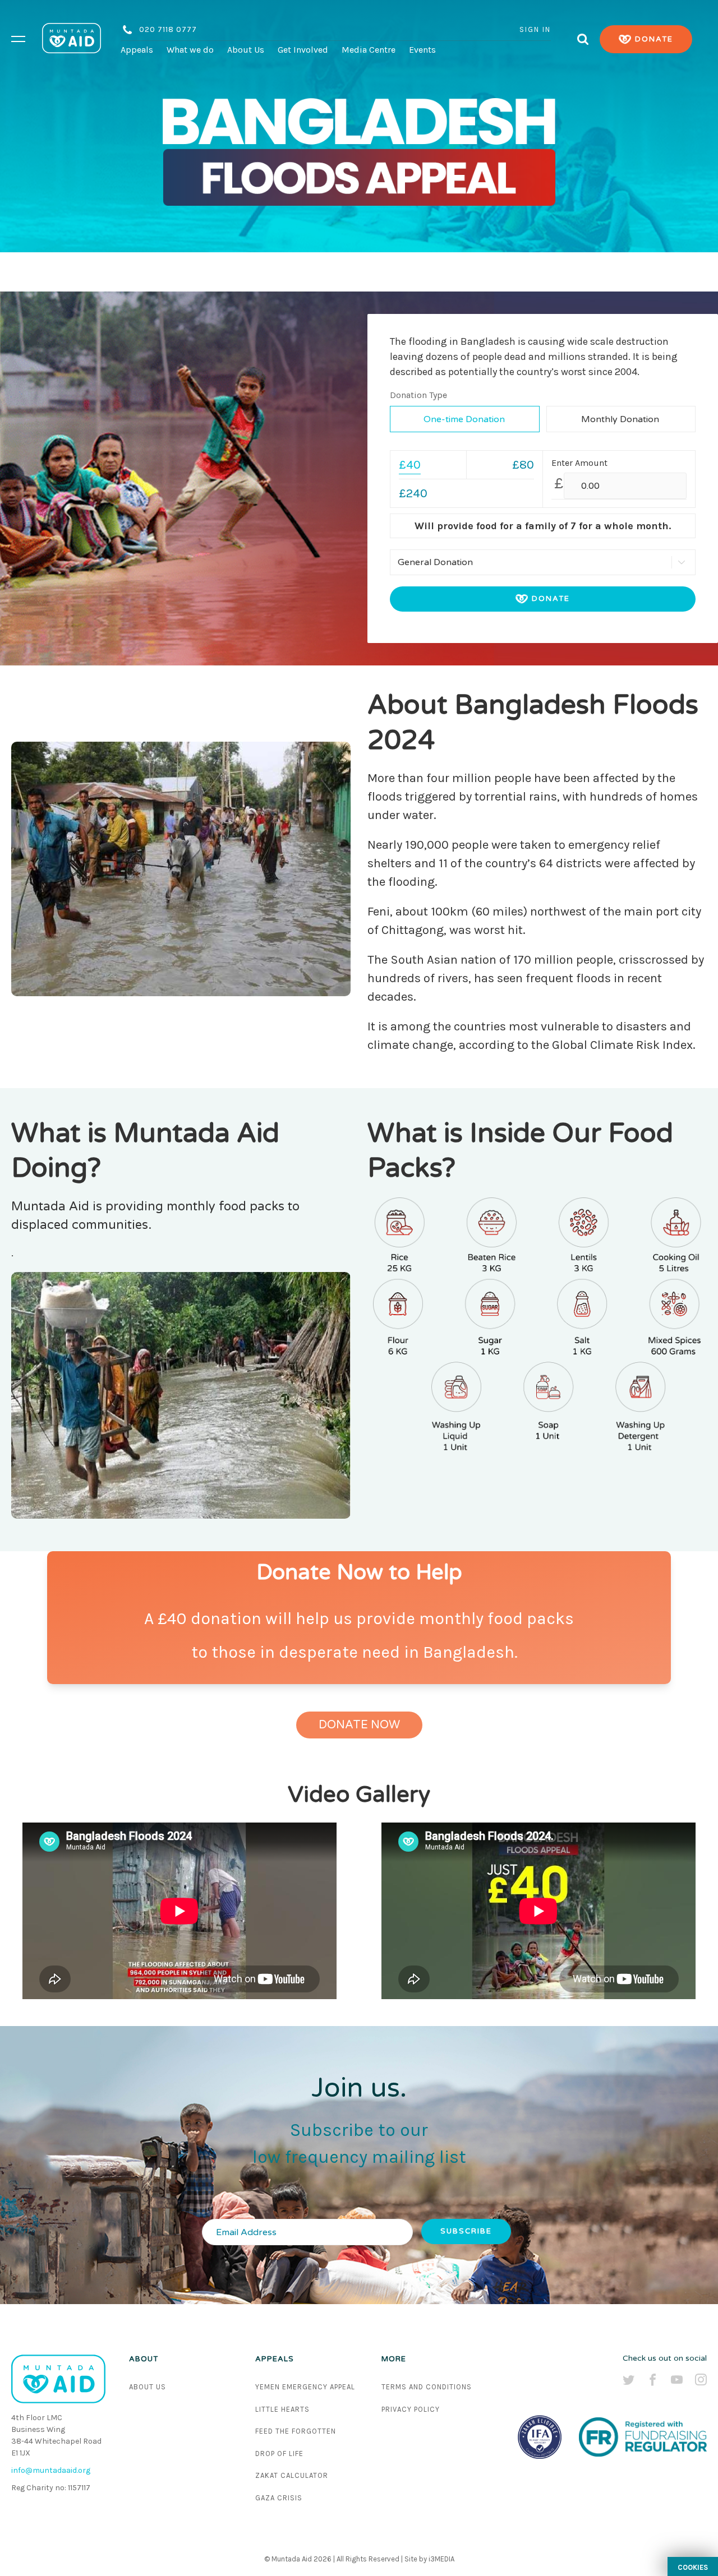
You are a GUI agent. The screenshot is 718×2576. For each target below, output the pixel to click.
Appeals (137, 50)
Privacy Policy (411, 2409)
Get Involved (303, 50)
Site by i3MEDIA (429, 2559)
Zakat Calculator (292, 2475)
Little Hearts (282, 2409)
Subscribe (466, 2231)
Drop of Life (279, 2454)
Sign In (535, 29)
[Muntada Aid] (72, 39)
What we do (190, 50)
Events (422, 50)
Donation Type (418, 395)
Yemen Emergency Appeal (305, 2387)
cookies (693, 2567)
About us (148, 2387)
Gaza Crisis (279, 2498)
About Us (246, 50)
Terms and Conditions (427, 2387)
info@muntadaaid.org (51, 2470)
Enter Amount (579, 463)
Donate (653, 39)
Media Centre (369, 50)
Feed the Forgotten (296, 2431)
